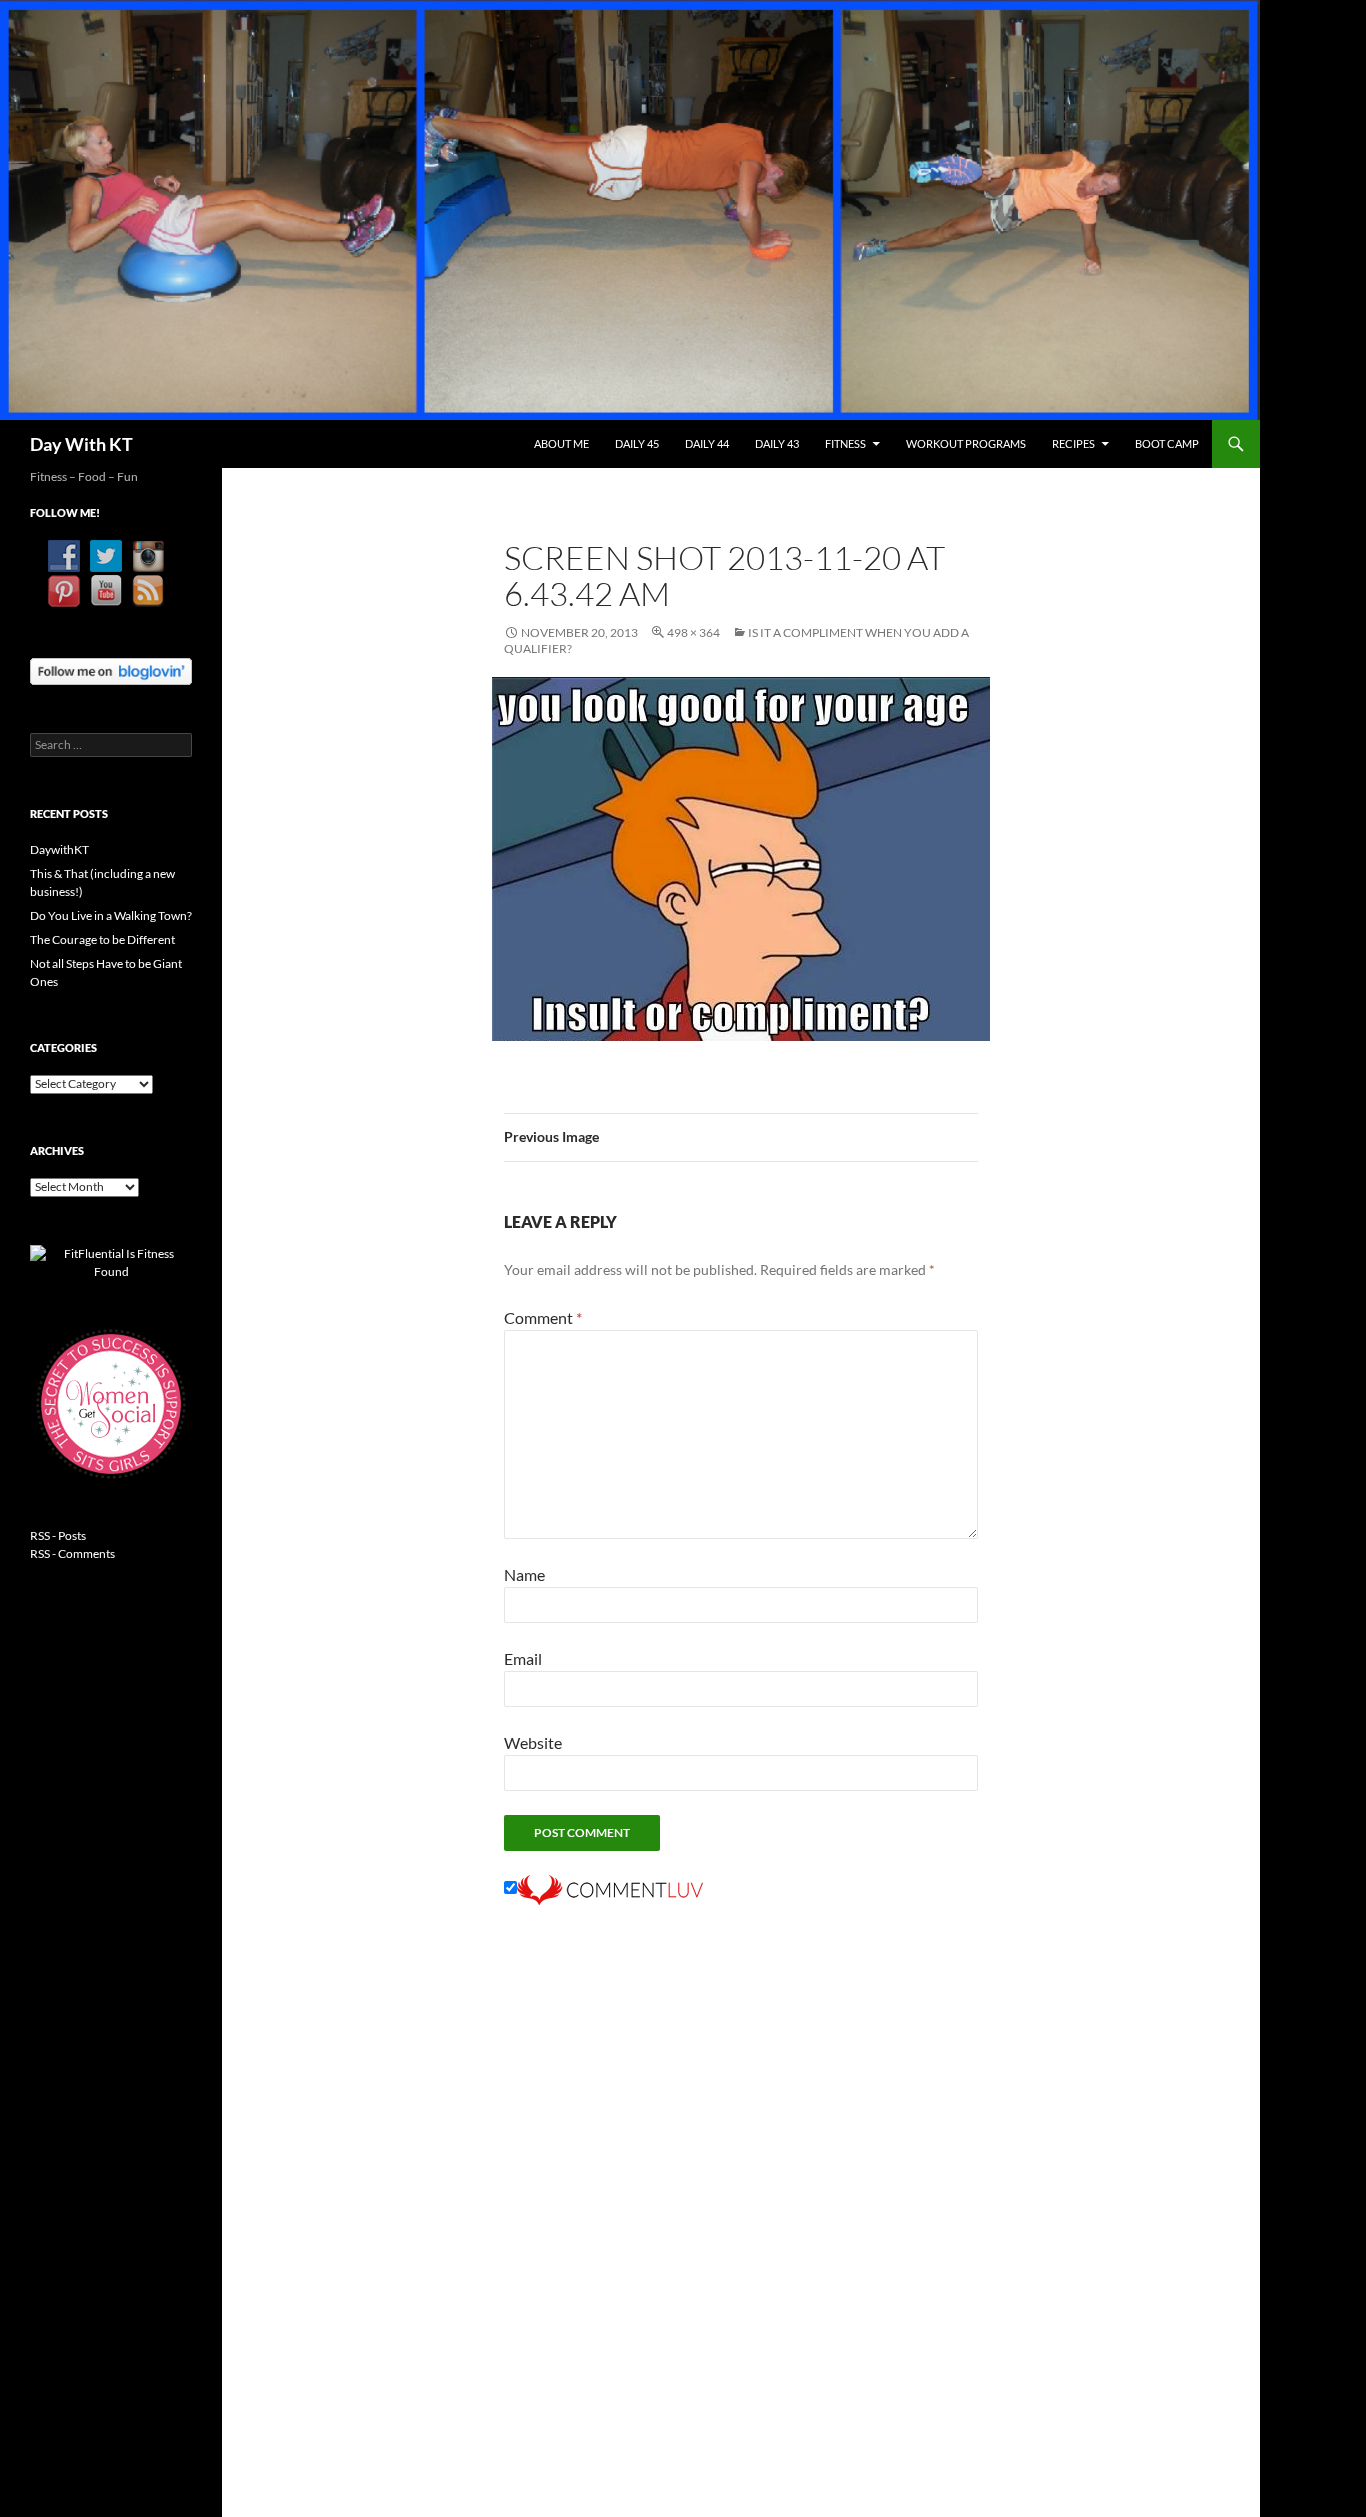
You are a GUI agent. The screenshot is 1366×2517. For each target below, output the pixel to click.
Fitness (845, 443)
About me (561, 443)
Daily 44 (707, 443)
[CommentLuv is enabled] (610, 1887)
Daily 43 (777, 443)
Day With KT (81, 444)
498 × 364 (693, 632)
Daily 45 (637, 443)
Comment (543, 1317)
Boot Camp (1167, 443)
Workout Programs (966, 443)
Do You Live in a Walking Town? (111, 915)
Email (523, 1658)
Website (533, 1742)
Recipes (1073, 443)
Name (524, 1574)
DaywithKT (59, 849)
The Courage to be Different (102, 939)
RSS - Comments (72, 1553)
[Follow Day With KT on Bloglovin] (111, 669)
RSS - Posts (58, 1535)
